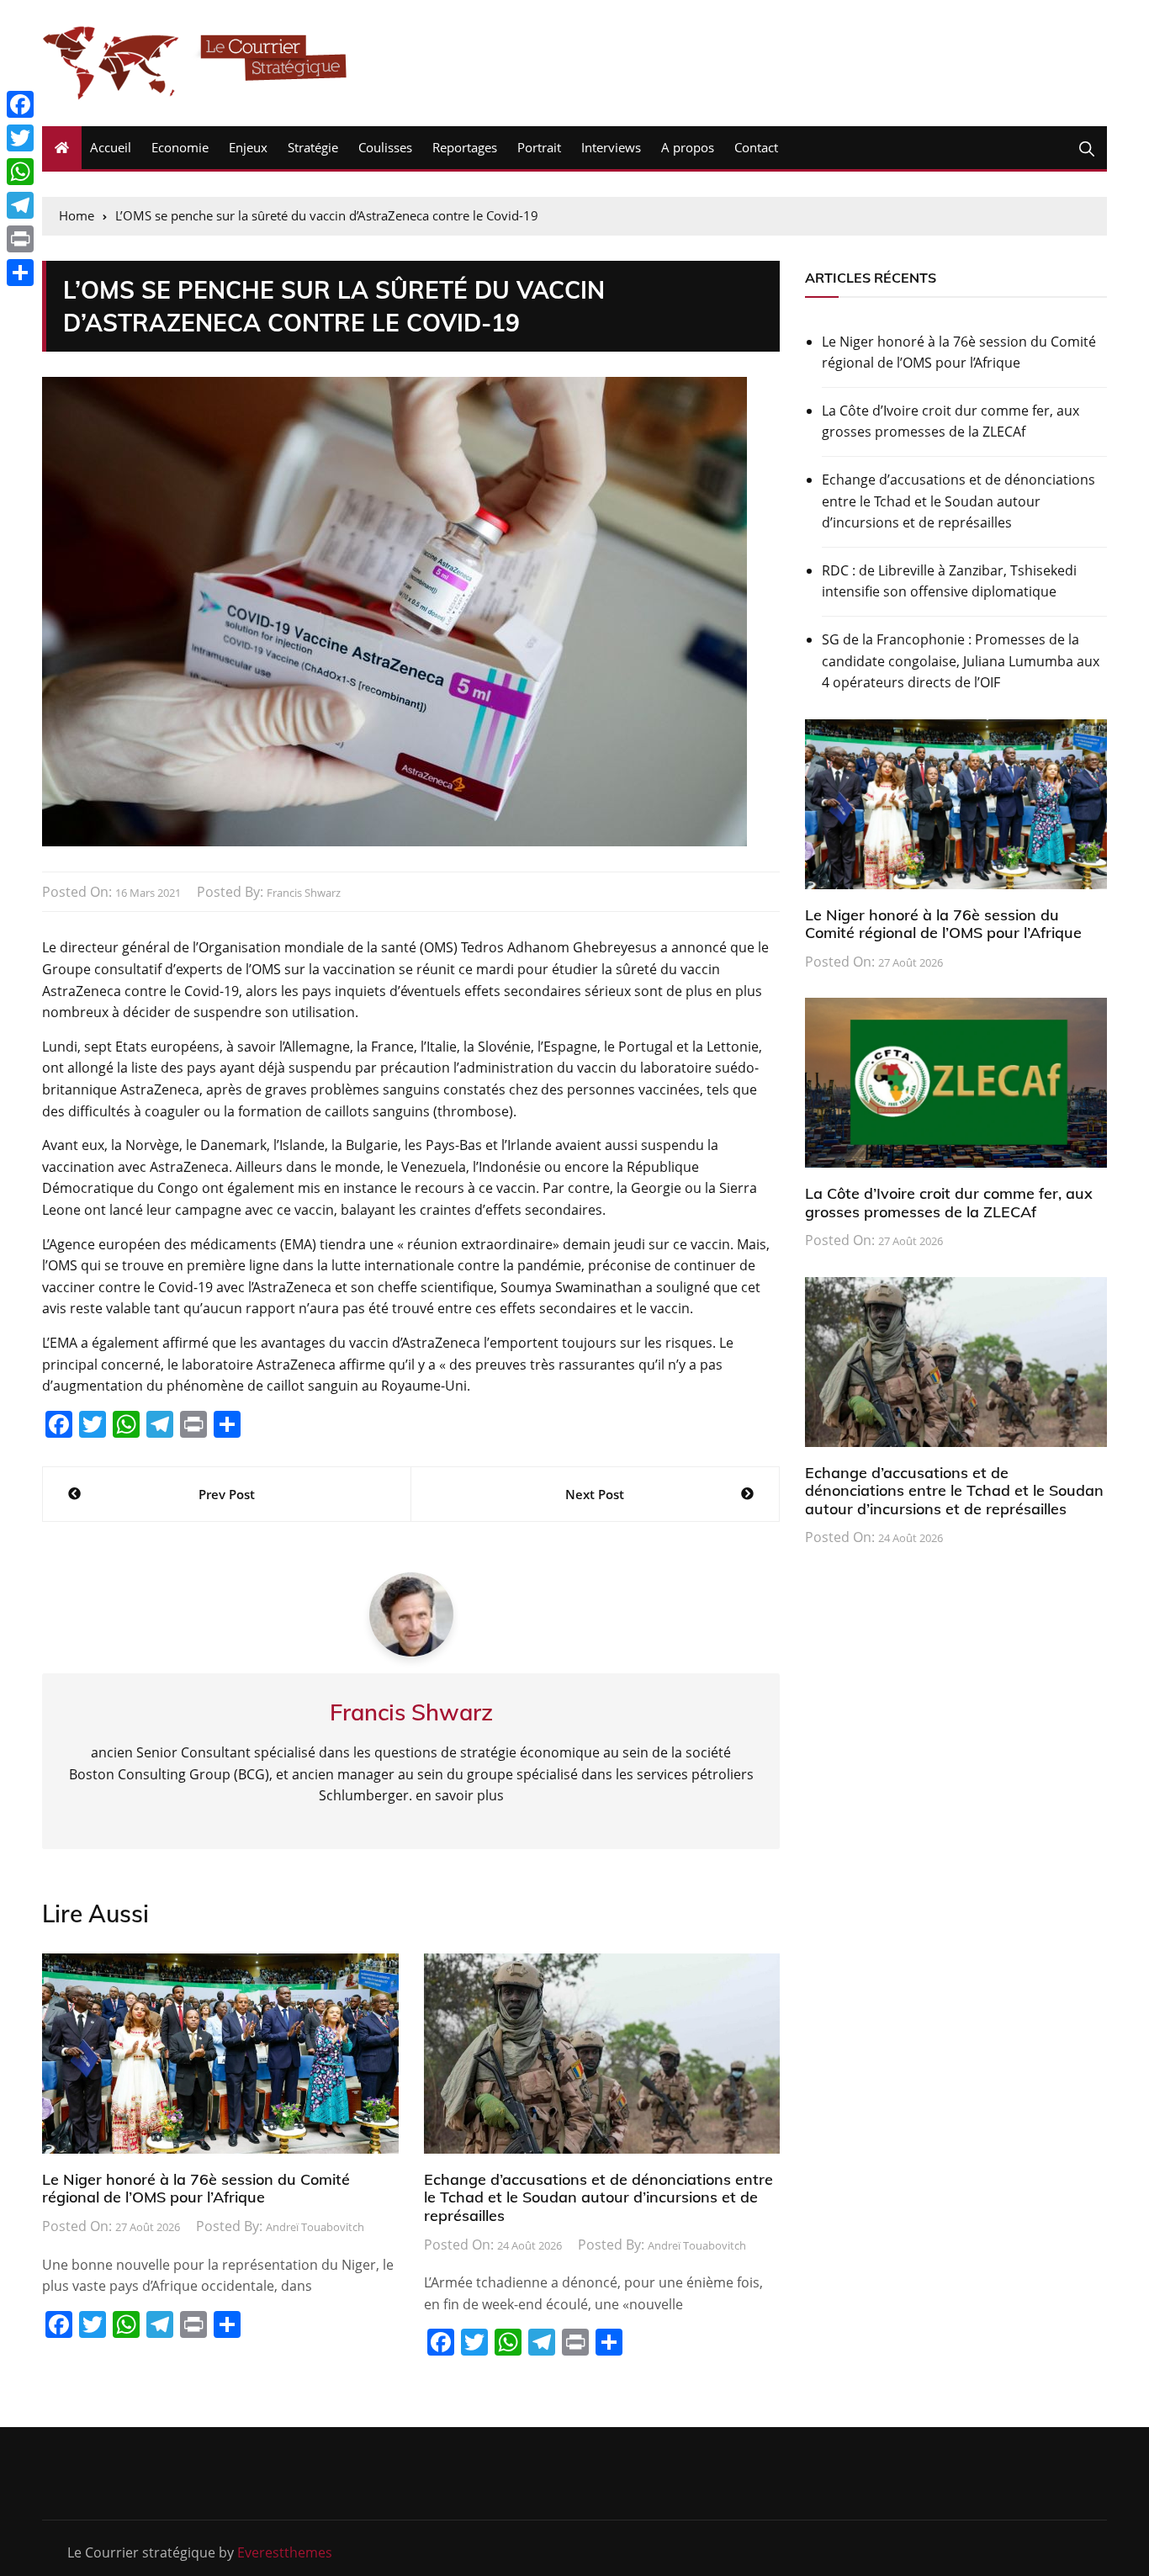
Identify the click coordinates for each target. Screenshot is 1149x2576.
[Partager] (20, 273)
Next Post (595, 1494)
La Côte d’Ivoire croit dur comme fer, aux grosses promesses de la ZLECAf (950, 421)
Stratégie (313, 147)
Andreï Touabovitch (315, 2227)
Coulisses (385, 147)
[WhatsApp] (20, 172)
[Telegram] (20, 205)
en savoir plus (460, 1795)
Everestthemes (285, 2552)
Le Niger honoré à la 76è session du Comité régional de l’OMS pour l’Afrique (196, 2189)
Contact (756, 147)
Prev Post (227, 1494)
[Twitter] (20, 138)
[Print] (20, 239)
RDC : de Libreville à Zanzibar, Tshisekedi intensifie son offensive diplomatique (949, 581)
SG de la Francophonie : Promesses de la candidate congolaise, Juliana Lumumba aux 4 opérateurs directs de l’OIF (961, 661)
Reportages (465, 147)
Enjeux (248, 147)
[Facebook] (20, 104)
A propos (688, 147)
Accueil (111, 147)
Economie (180, 147)
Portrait (539, 147)
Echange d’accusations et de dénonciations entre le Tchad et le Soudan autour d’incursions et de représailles (598, 2197)
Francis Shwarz (304, 893)
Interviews (611, 147)
